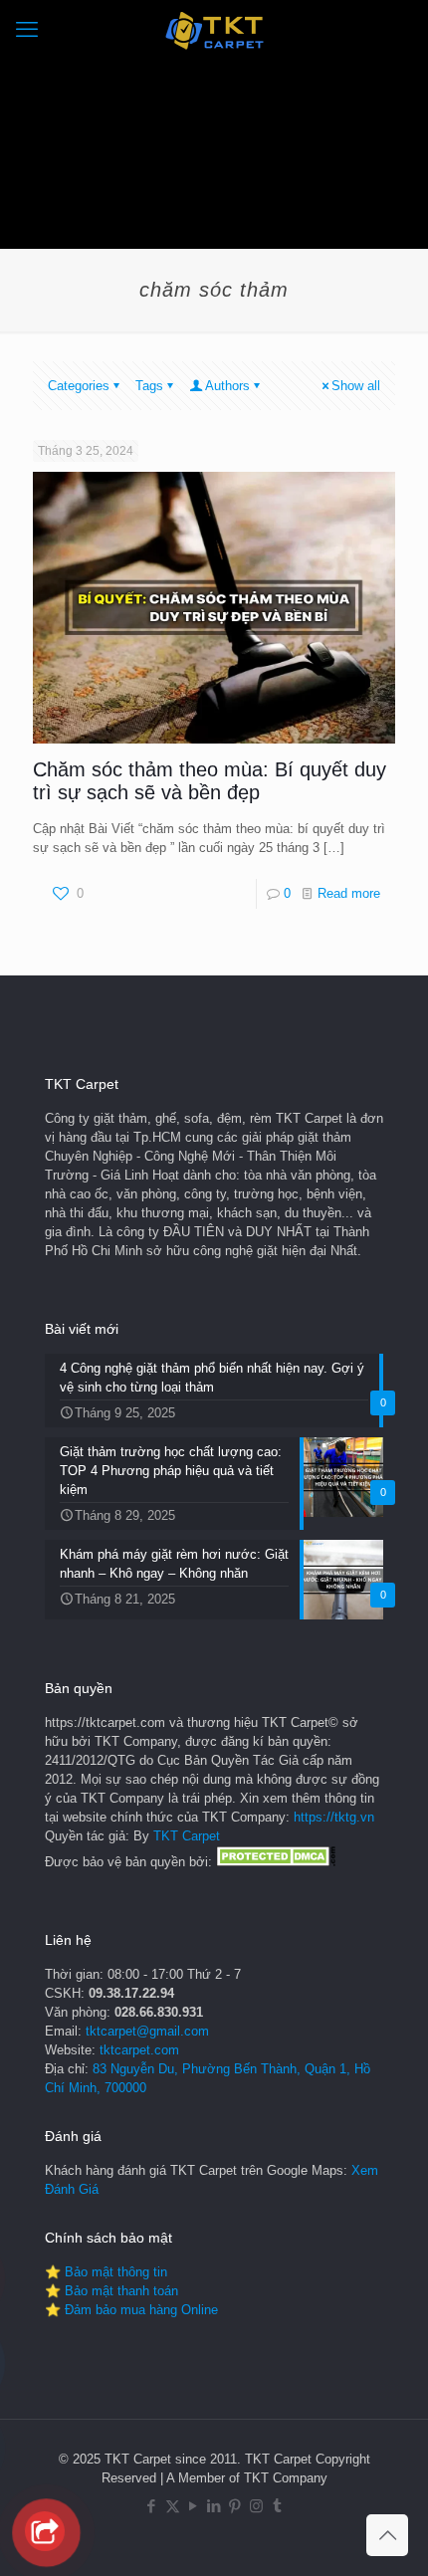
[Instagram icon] (256, 2506)
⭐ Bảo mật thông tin (106, 2272)
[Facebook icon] (152, 2506)
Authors (227, 386)
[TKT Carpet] (214, 30)
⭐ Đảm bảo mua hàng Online (131, 2310)
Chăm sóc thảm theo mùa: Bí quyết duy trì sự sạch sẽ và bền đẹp (210, 781)
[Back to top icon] (387, 2535)
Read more (349, 893)
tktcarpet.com (139, 2050)
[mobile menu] (27, 30)
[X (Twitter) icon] (173, 2506)
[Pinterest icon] (235, 2506)
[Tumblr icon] (277, 2506)
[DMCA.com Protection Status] (276, 1862)
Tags (149, 386)
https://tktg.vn (334, 1817)
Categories (79, 386)
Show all (356, 386)
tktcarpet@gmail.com (147, 2031)
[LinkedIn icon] (214, 2506)
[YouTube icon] (194, 2506)
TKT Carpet (187, 1836)
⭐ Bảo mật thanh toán (111, 2291)
